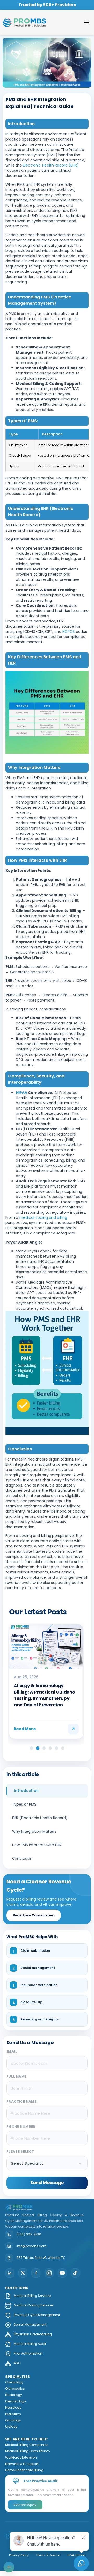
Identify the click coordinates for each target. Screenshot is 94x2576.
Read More (25, 1729)
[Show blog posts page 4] (50, 1748)
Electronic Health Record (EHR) (50, 165)
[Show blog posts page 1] (31, 1748)
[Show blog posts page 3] (44, 1748)
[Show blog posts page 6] (63, 1748)
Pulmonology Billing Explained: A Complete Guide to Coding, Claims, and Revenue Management (46, 1695)
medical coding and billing (43, 1217)
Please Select (20, 2151)
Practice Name (21, 2102)
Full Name (16, 2077)
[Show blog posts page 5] (57, 1748)
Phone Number (21, 2127)
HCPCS (69, 632)
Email (12, 2052)
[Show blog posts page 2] (38, 1748)
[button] (87, 23)
